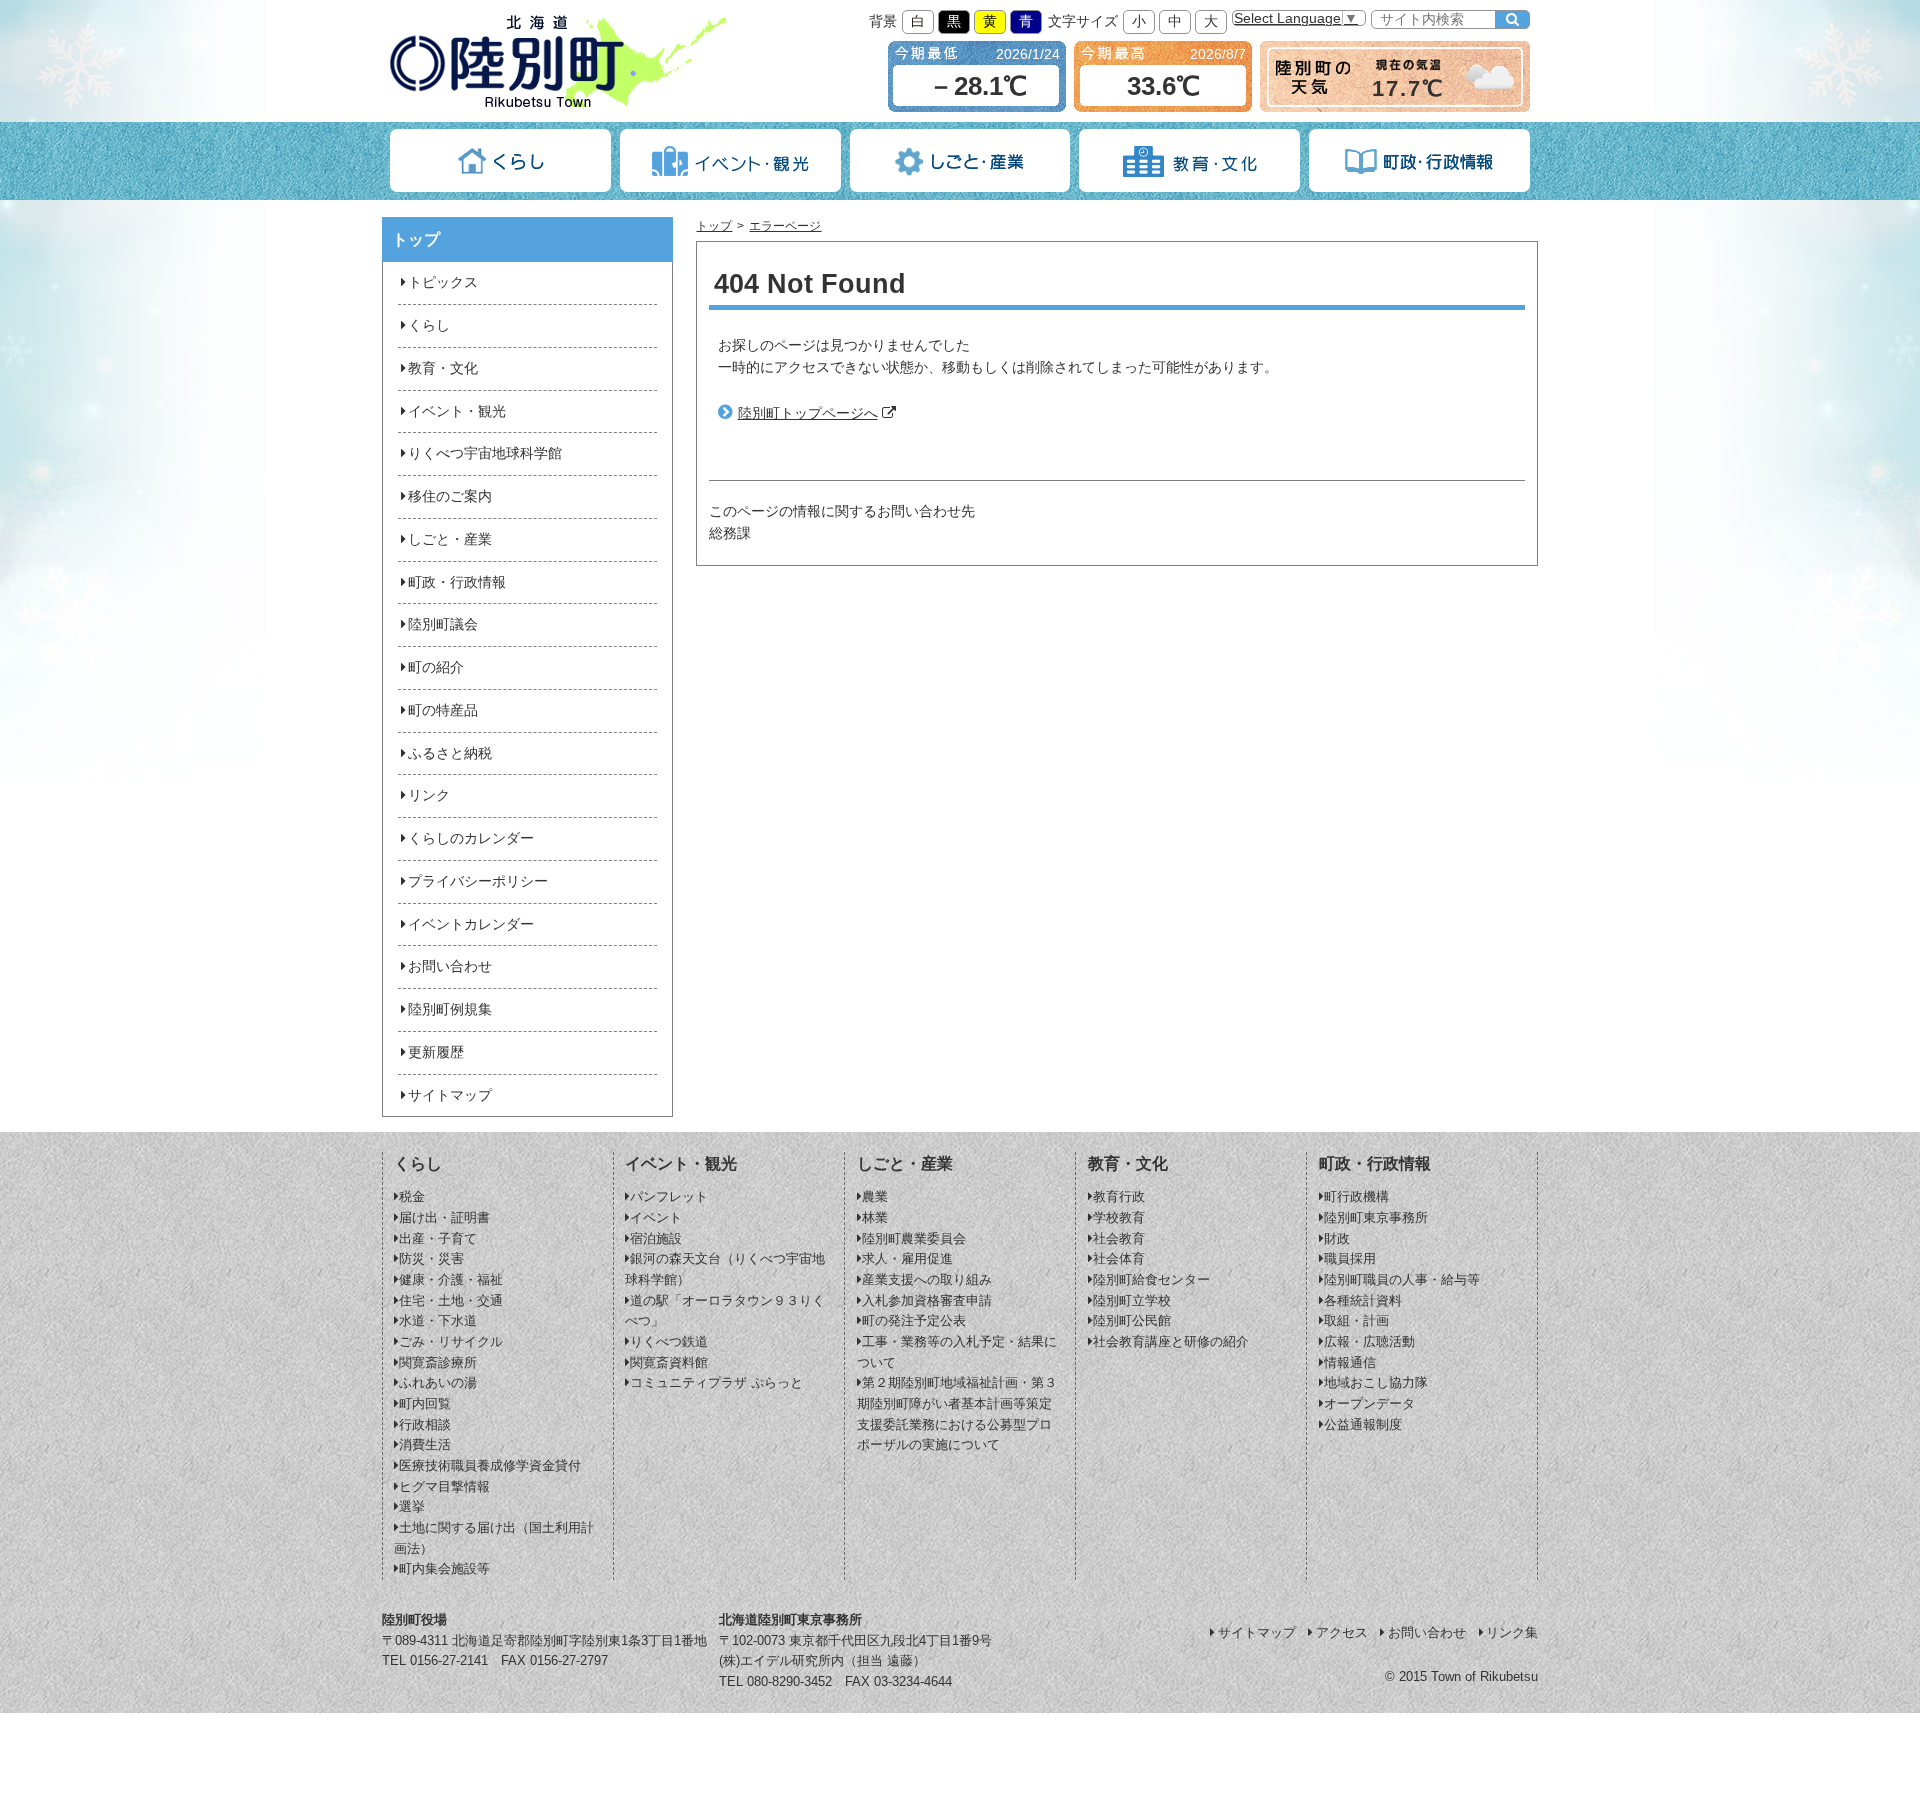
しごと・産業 (450, 539)
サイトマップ (450, 1095)
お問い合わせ (450, 966)
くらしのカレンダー (471, 838)
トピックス (443, 282)
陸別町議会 (443, 624)
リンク (429, 795)
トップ (714, 226)
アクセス (1342, 1632)
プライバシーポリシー (478, 881)
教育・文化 (443, 368)
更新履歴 (436, 1052)
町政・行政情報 (457, 582)
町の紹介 (436, 667)
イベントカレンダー (471, 924)
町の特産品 (443, 710)
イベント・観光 (457, 411)
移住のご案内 (450, 496)
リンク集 (1512, 1632)
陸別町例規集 (450, 1009)
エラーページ (785, 226)
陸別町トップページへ (808, 413)
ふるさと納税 (450, 753)
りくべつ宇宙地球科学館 (485, 453)
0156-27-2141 (449, 1660)
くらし (429, 325)
